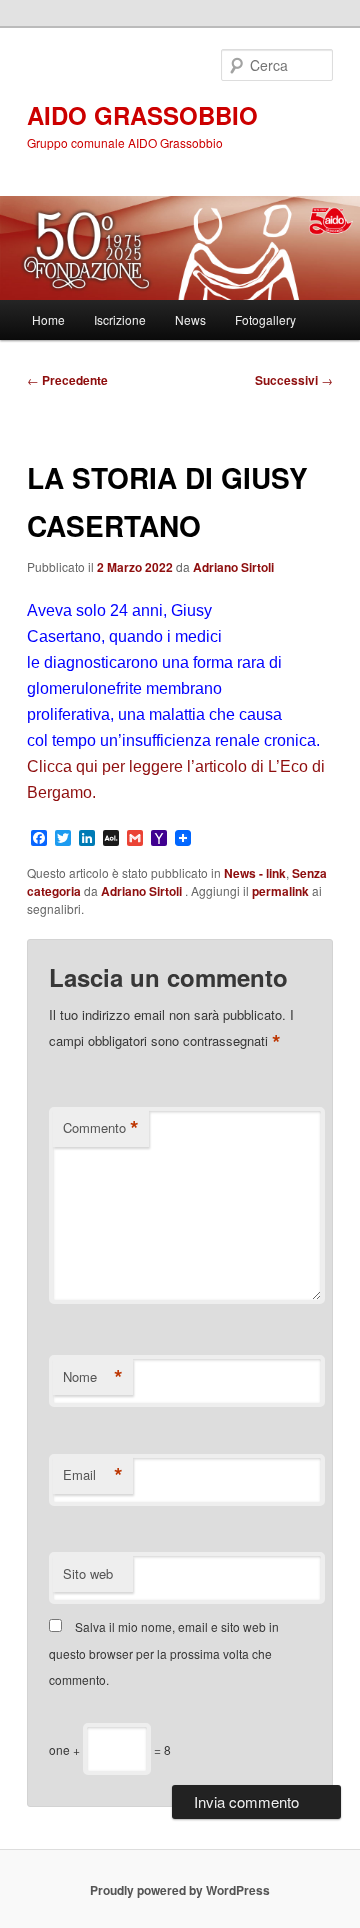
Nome (93, 1377)
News (190, 319)
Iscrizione (120, 319)
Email (93, 1475)
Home (48, 319)
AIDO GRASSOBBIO (142, 115)
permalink (280, 891)
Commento (101, 1128)
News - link (255, 873)
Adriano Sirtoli (233, 567)
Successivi (294, 380)
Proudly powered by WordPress (180, 1890)
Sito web (88, 1573)
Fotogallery (265, 319)
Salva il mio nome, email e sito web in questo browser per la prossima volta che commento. (164, 1653)
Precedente (67, 380)
